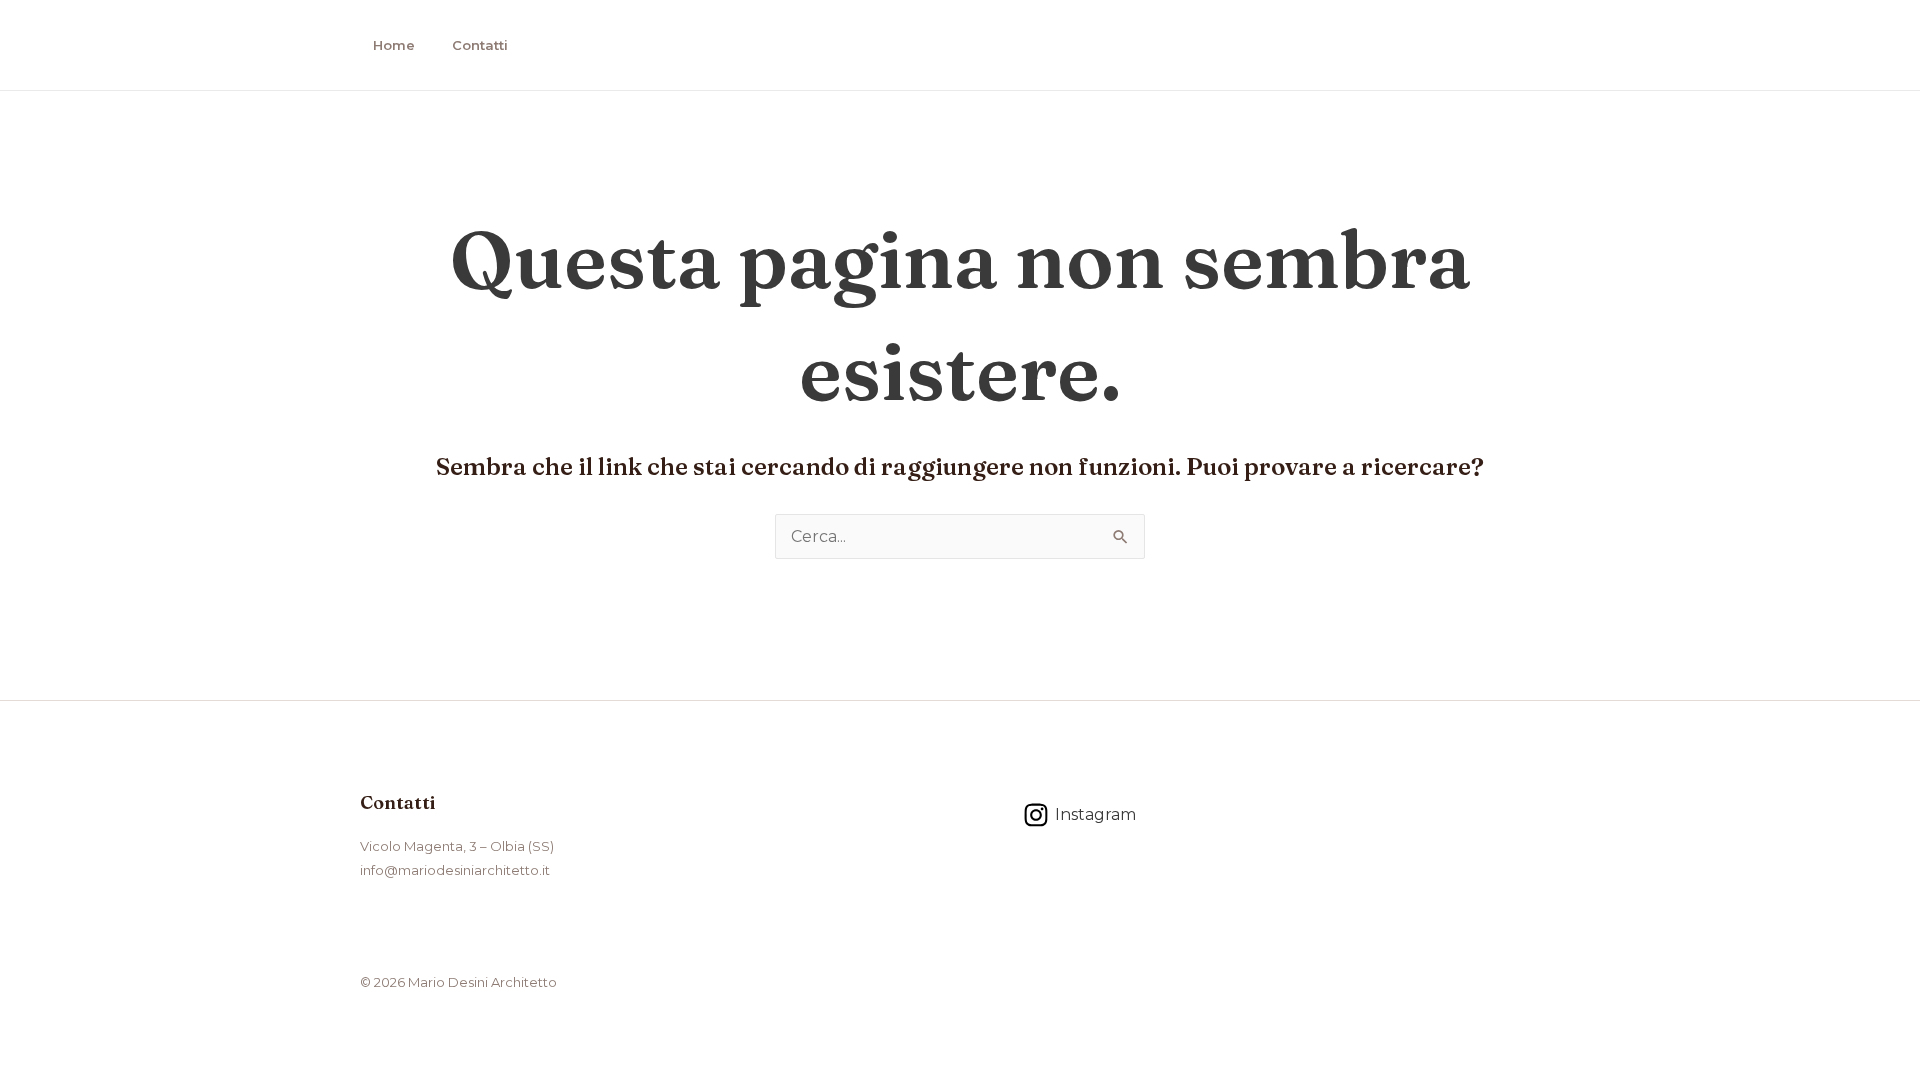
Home (394, 45)
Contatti (480, 45)
